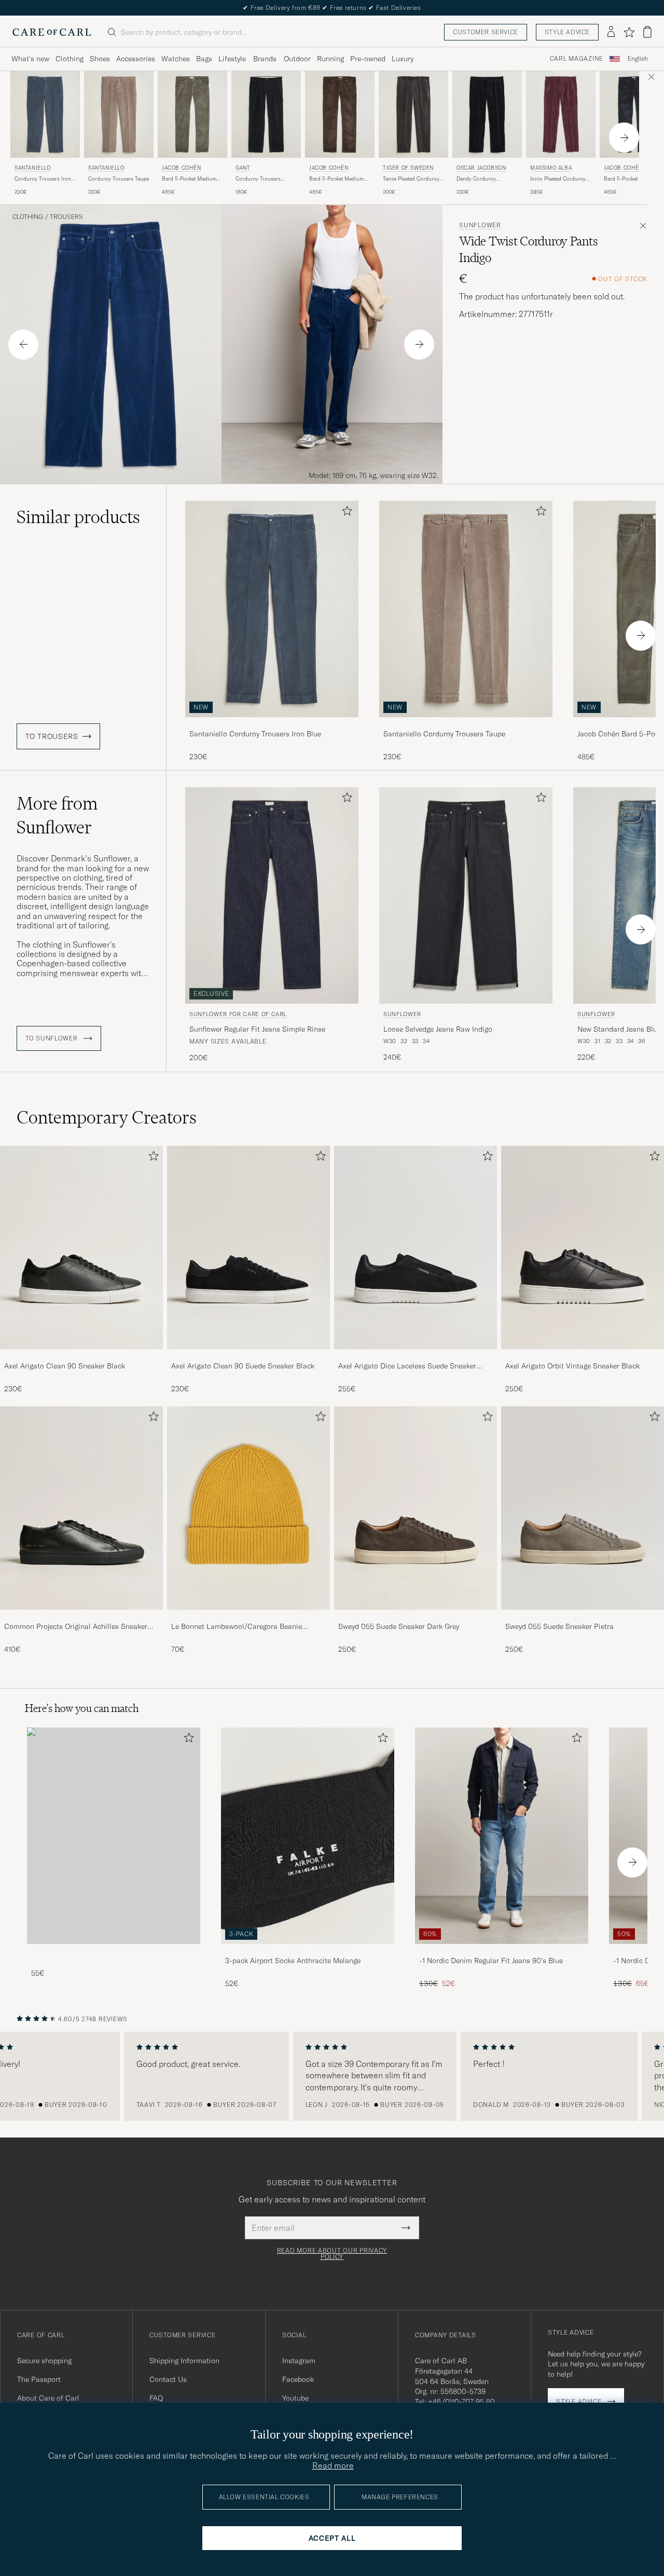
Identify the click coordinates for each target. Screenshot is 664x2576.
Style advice (567, 32)
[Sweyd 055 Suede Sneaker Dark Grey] (416, 1617)
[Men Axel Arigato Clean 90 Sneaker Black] (81, 1248)
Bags (204, 59)
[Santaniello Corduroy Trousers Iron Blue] (272, 724)
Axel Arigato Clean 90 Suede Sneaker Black (243, 1366)
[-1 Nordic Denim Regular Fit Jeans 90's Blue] (502, 1951)
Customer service (486, 32)
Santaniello (33, 168)
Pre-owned (368, 59)
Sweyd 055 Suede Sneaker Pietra (559, 1626)
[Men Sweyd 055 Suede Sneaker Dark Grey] (416, 1508)
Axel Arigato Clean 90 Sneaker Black (65, 1366)
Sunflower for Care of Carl (238, 1014)
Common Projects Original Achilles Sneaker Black (76, 1627)
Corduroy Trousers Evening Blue (258, 179)
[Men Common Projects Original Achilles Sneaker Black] (81, 1508)
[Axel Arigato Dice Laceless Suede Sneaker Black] (416, 1356)
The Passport (39, 2379)
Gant (243, 168)
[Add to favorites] (345, 513)
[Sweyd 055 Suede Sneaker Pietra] (583, 1617)
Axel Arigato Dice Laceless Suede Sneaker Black (407, 1366)
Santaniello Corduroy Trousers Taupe (444, 734)
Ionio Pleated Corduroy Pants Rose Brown (558, 179)
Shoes (100, 59)
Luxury (403, 59)
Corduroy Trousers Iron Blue (43, 179)
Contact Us (168, 2379)
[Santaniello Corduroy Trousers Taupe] (466, 724)
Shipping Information (184, 2361)
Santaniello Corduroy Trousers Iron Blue (255, 734)
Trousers (66, 217)
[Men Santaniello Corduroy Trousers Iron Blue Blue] (45, 114)
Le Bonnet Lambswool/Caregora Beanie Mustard (237, 1627)
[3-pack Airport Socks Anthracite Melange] (308, 1951)
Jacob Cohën (182, 168)
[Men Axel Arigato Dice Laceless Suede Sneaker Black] (416, 1248)
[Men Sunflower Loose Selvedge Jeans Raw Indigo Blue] (466, 895)
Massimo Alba (551, 168)
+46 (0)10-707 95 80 (461, 2402)
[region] (332, 2076)
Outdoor (297, 59)
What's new (30, 59)
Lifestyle (232, 59)
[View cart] (647, 32)
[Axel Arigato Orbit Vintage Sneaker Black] (583, 1356)
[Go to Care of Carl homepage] (52, 32)
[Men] (114, 1836)
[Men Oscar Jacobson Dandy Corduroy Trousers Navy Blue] (487, 114)
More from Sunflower (57, 815)
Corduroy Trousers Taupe (119, 179)
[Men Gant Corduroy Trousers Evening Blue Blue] (266, 114)
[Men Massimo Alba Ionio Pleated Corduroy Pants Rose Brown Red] (561, 114)
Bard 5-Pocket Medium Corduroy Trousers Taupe (192, 179)
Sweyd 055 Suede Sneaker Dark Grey (399, 1626)
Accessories (136, 59)
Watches (176, 59)
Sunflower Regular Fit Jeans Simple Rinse (257, 1029)
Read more (333, 2465)
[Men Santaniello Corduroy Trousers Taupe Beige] (119, 114)
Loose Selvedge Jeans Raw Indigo (438, 1029)
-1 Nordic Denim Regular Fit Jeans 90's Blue (491, 1961)
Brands (265, 59)
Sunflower (480, 225)
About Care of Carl (48, 2398)
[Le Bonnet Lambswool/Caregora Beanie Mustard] (248, 1617)
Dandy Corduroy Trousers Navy (476, 179)
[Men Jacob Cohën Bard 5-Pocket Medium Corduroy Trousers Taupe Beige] (192, 114)
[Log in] (611, 32)
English (638, 59)
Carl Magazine (577, 59)
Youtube (295, 2398)
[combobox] (638, 59)
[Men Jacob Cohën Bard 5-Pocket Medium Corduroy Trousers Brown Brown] (340, 114)
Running (330, 59)
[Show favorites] (629, 32)
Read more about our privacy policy (332, 2254)
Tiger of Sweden (408, 168)
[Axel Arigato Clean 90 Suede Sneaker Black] (248, 1356)
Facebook (298, 2379)
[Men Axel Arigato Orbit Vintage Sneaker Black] (583, 1248)
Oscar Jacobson (481, 168)
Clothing (70, 59)
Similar (78, 517)
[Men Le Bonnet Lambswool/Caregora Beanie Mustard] (248, 1508)
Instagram (299, 2361)
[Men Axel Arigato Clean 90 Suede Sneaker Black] (248, 1248)
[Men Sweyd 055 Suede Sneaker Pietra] (583, 1508)
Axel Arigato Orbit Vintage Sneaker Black (572, 1366)
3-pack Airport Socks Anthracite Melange (293, 1961)
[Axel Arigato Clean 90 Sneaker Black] (81, 1356)
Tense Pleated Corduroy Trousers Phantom (411, 179)
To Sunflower (52, 1038)
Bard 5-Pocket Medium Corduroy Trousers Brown (336, 179)
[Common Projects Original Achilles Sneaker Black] (81, 1617)
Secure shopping (44, 2361)
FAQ (156, 2398)
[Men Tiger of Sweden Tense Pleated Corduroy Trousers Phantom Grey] (413, 114)
